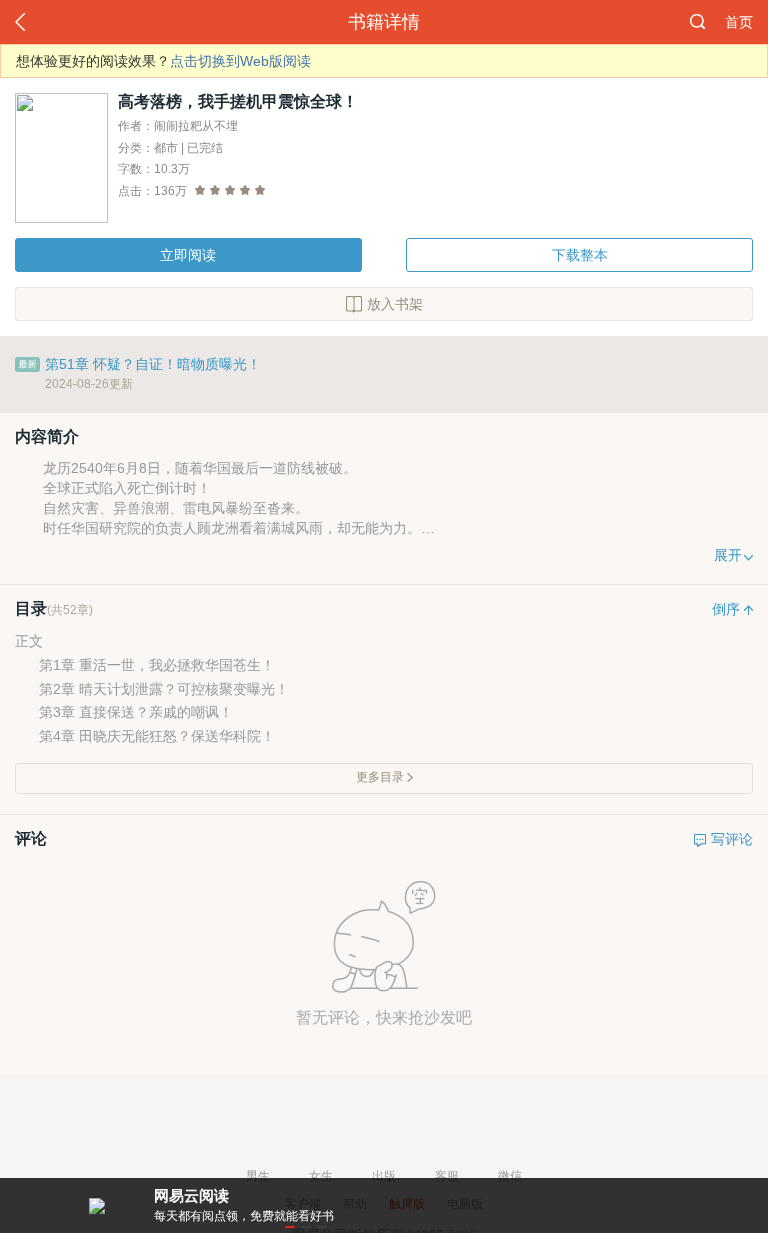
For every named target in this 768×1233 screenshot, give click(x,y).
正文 (29, 641)
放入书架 (395, 304)
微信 (510, 1176)
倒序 (726, 609)
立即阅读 (188, 255)
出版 (384, 1176)
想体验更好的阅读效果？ (163, 61)
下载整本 (580, 255)
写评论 (732, 839)
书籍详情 (384, 22)
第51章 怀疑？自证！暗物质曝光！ (153, 364)
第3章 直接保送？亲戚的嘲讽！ (136, 712)
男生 (258, 1176)
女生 (321, 1176)
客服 (447, 1176)
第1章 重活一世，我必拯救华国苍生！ (157, 665)
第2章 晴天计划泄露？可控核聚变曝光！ (164, 689)
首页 (739, 22)
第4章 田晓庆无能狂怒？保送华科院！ (157, 736)
